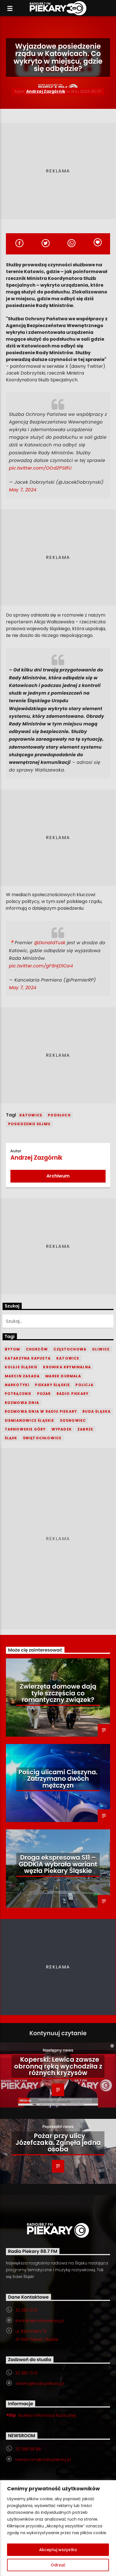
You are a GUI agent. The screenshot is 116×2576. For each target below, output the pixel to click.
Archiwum (58, 1176)
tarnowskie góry (25, 1429)
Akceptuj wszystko (58, 2550)
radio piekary (73, 1394)
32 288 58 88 (28, 2449)
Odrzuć (58, 2565)
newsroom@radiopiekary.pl (43, 2460)
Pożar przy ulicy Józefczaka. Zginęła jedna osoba (58, 2142)
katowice (31, 1115)
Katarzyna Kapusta (28, 1358)
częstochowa (70, 1349)
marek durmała (63, 1376)
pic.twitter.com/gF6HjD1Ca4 (41, 966)
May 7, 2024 (23, 490)
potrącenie (18, 1394)
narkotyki (17, 1385)
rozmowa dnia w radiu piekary (41, 1411)
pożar (44, 1394)
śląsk (11, 1438)
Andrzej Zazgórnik (46, 91)
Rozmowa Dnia (22, 1403)
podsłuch (59, 1115)
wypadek (62, 1429)
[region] (58, 2528)
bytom (13, 1349)
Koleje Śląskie (21, 1367)
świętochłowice (42, 1438)
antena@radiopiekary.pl (40, 2383)
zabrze (85, 1429)
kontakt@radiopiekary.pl (40, 2321)
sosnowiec (73, 1420)
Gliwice (101, 1349)
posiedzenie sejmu (29, 1124)
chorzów (37, 1349)
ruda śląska (97, 1411)
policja (84, 1385)
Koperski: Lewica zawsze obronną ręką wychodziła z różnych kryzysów (58, 2066)
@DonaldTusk (50, 943)
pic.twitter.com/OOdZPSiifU (40, 468)
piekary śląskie (52, 1385)
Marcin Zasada (22, 1376)
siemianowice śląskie (30, 1420)
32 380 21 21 (26, 2310)
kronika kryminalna (67, 1367)
